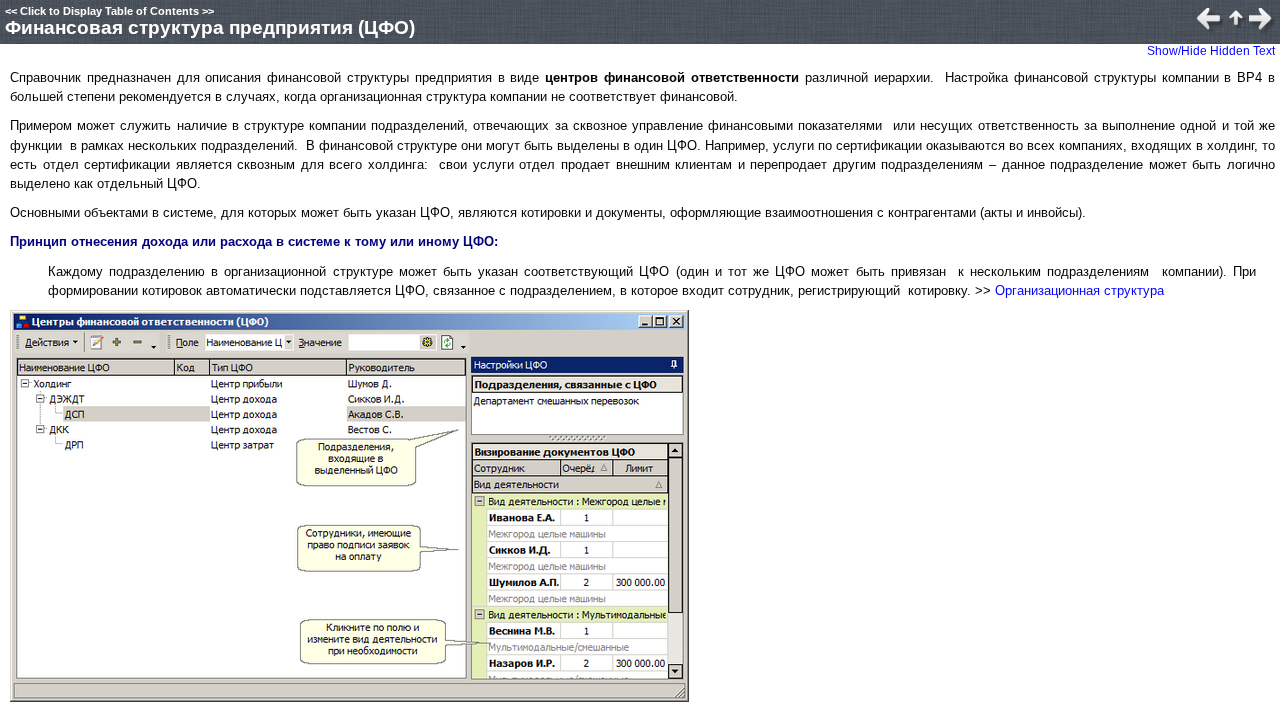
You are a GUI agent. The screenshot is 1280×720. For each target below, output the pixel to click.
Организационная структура (1079, 290)
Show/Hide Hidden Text (1211, 51)
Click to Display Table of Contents (109, 11)
